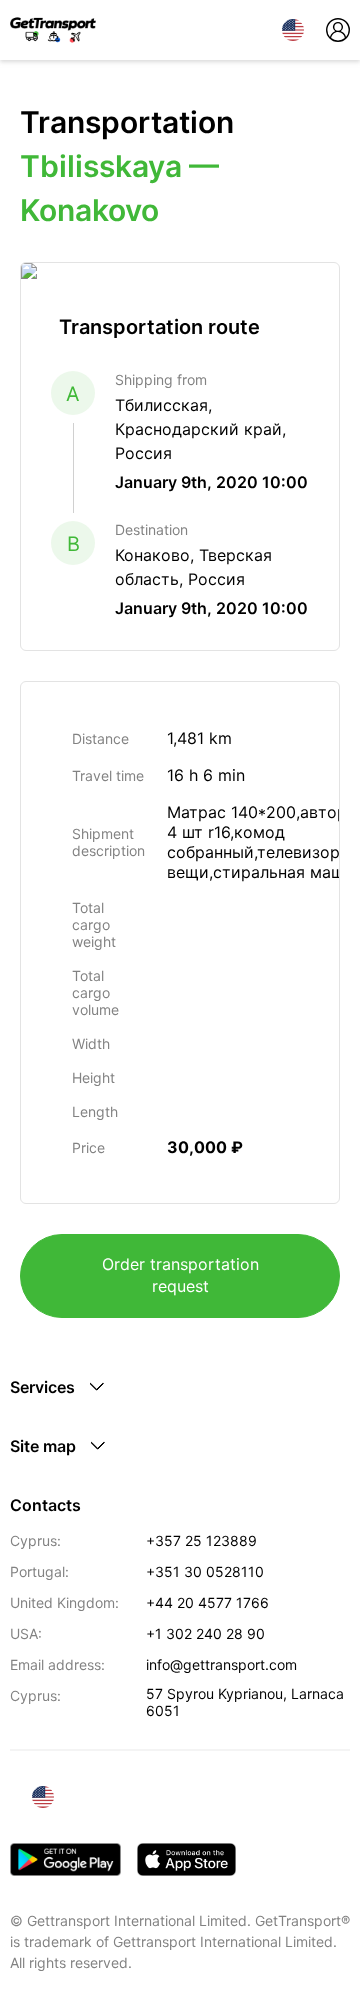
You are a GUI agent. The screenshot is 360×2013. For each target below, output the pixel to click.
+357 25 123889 (201, 1540)
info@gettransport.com (221, 1664)
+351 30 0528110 (205, 1571)
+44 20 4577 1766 (207, 1602)
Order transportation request (180, 1275)
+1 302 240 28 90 (205, 1633)
